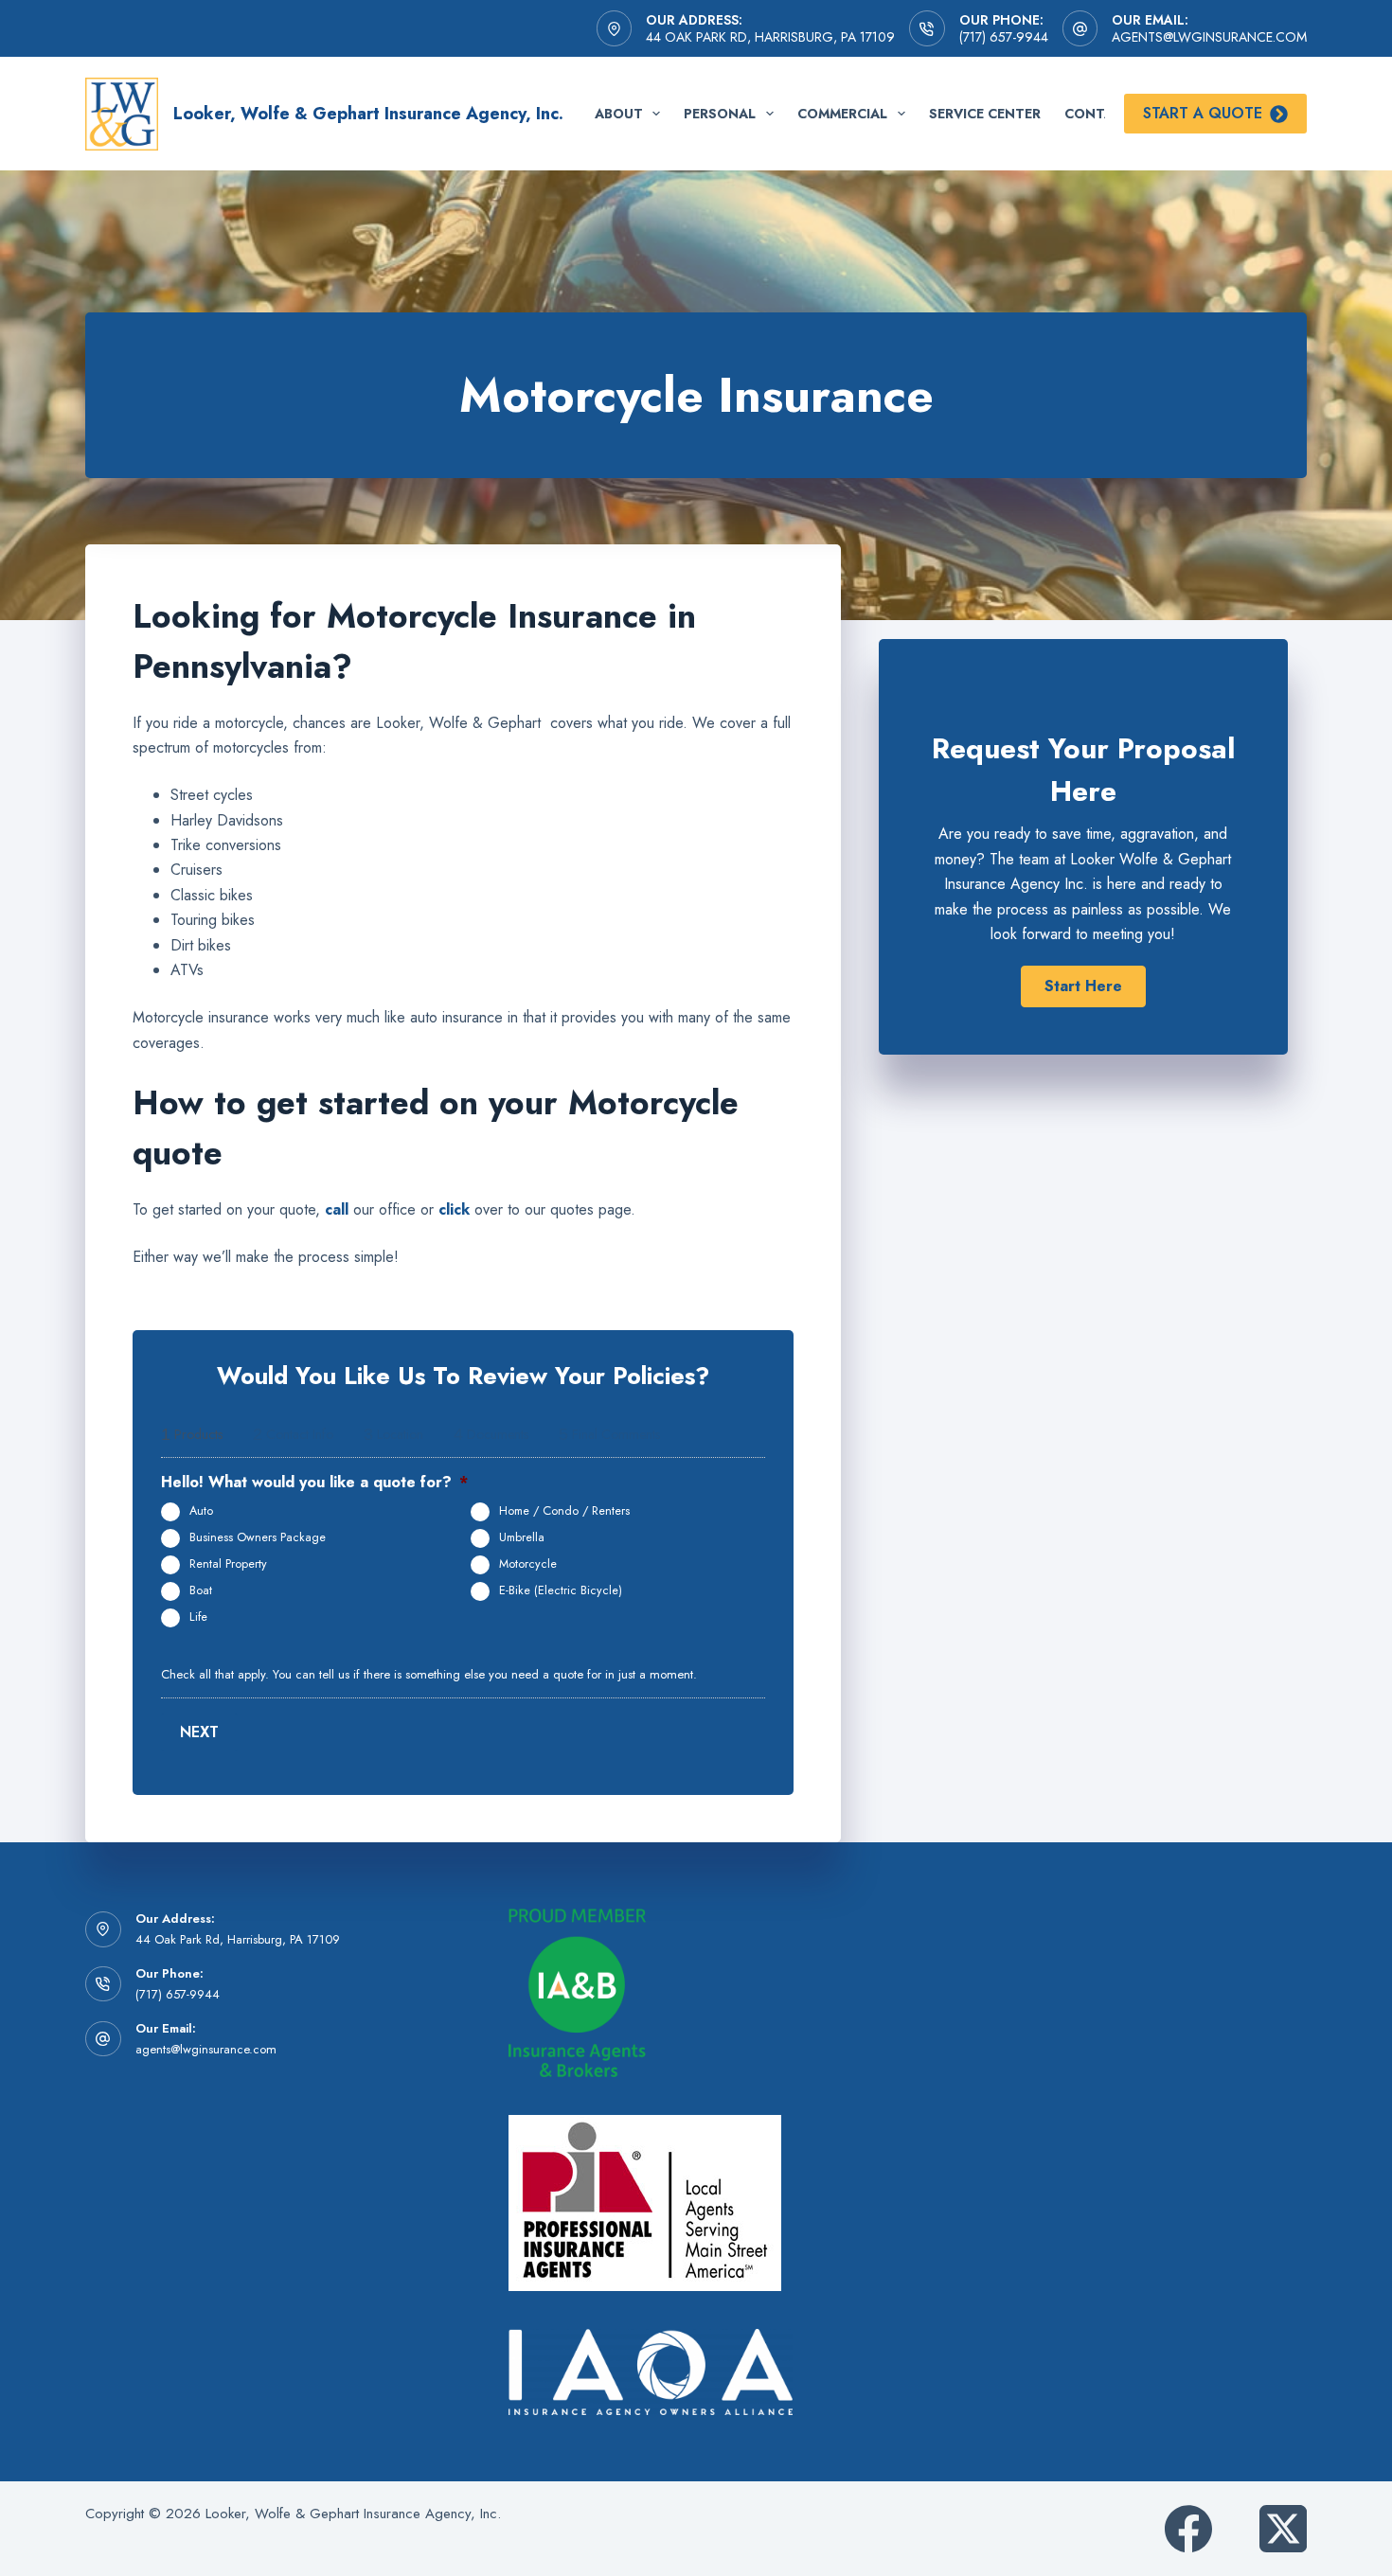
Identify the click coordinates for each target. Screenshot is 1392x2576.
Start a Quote (1203, 113)
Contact (1098, 114)
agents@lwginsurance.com (1209, 37)
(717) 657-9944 (1004, 37)
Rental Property (228, 1564)
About (619, 114)
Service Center (985, 114)
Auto (201, 1511)
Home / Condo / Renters (564, 1511)
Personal (720, 114)
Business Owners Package (258, 1537)
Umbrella (522, 1537)
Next (199, 1732)
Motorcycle (528, 1564)
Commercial (842, 114)
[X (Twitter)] (1283, 2529)
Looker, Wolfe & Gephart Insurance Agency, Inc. (368, 114)
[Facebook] (1188, 2529)
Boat (201, 1590)
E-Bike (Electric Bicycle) (561, 1590)
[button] (1083, 986)
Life (198, 1617)
